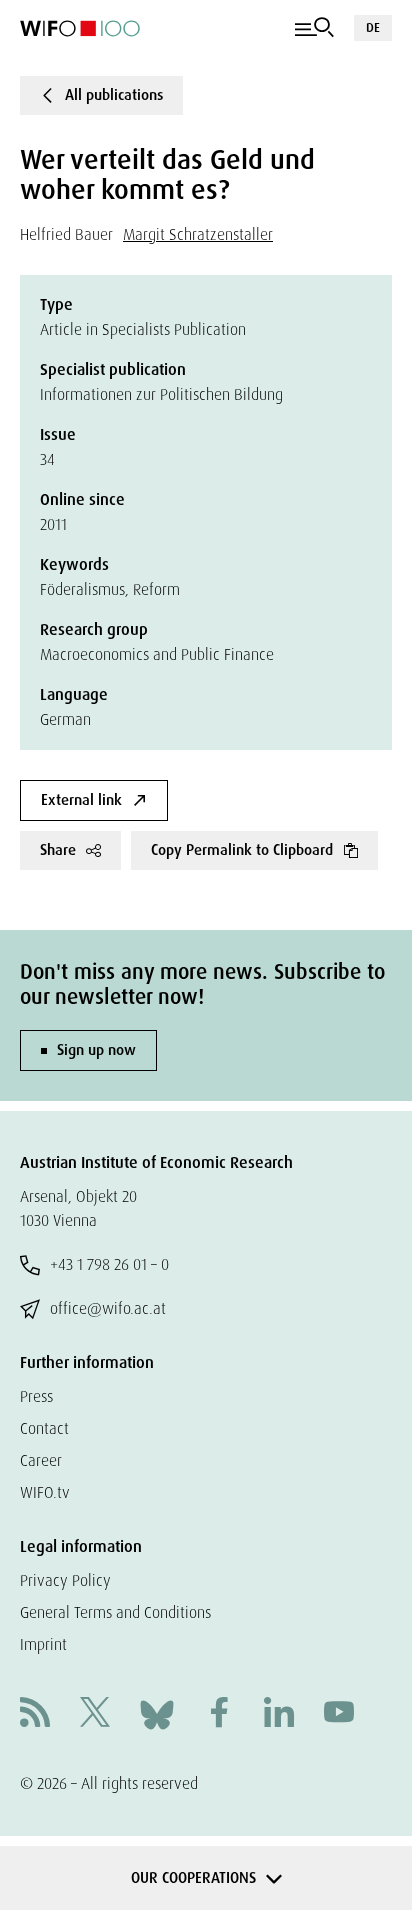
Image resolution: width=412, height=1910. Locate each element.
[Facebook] (219, 1714)
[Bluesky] (157, 1713)
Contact (44, 1428)
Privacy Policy (65, 1580)
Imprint (43, 1644)
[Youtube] (339, 1714)
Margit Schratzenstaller (198, 234)
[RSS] (35, 1714)
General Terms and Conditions (115, 1612)
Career (41, 1460)
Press (36, 1396)
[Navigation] (314, 28)
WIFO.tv (45, 1492)
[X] (95, 1714)
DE (373, 27)
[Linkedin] (279, 1714)
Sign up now (96, 1050)
